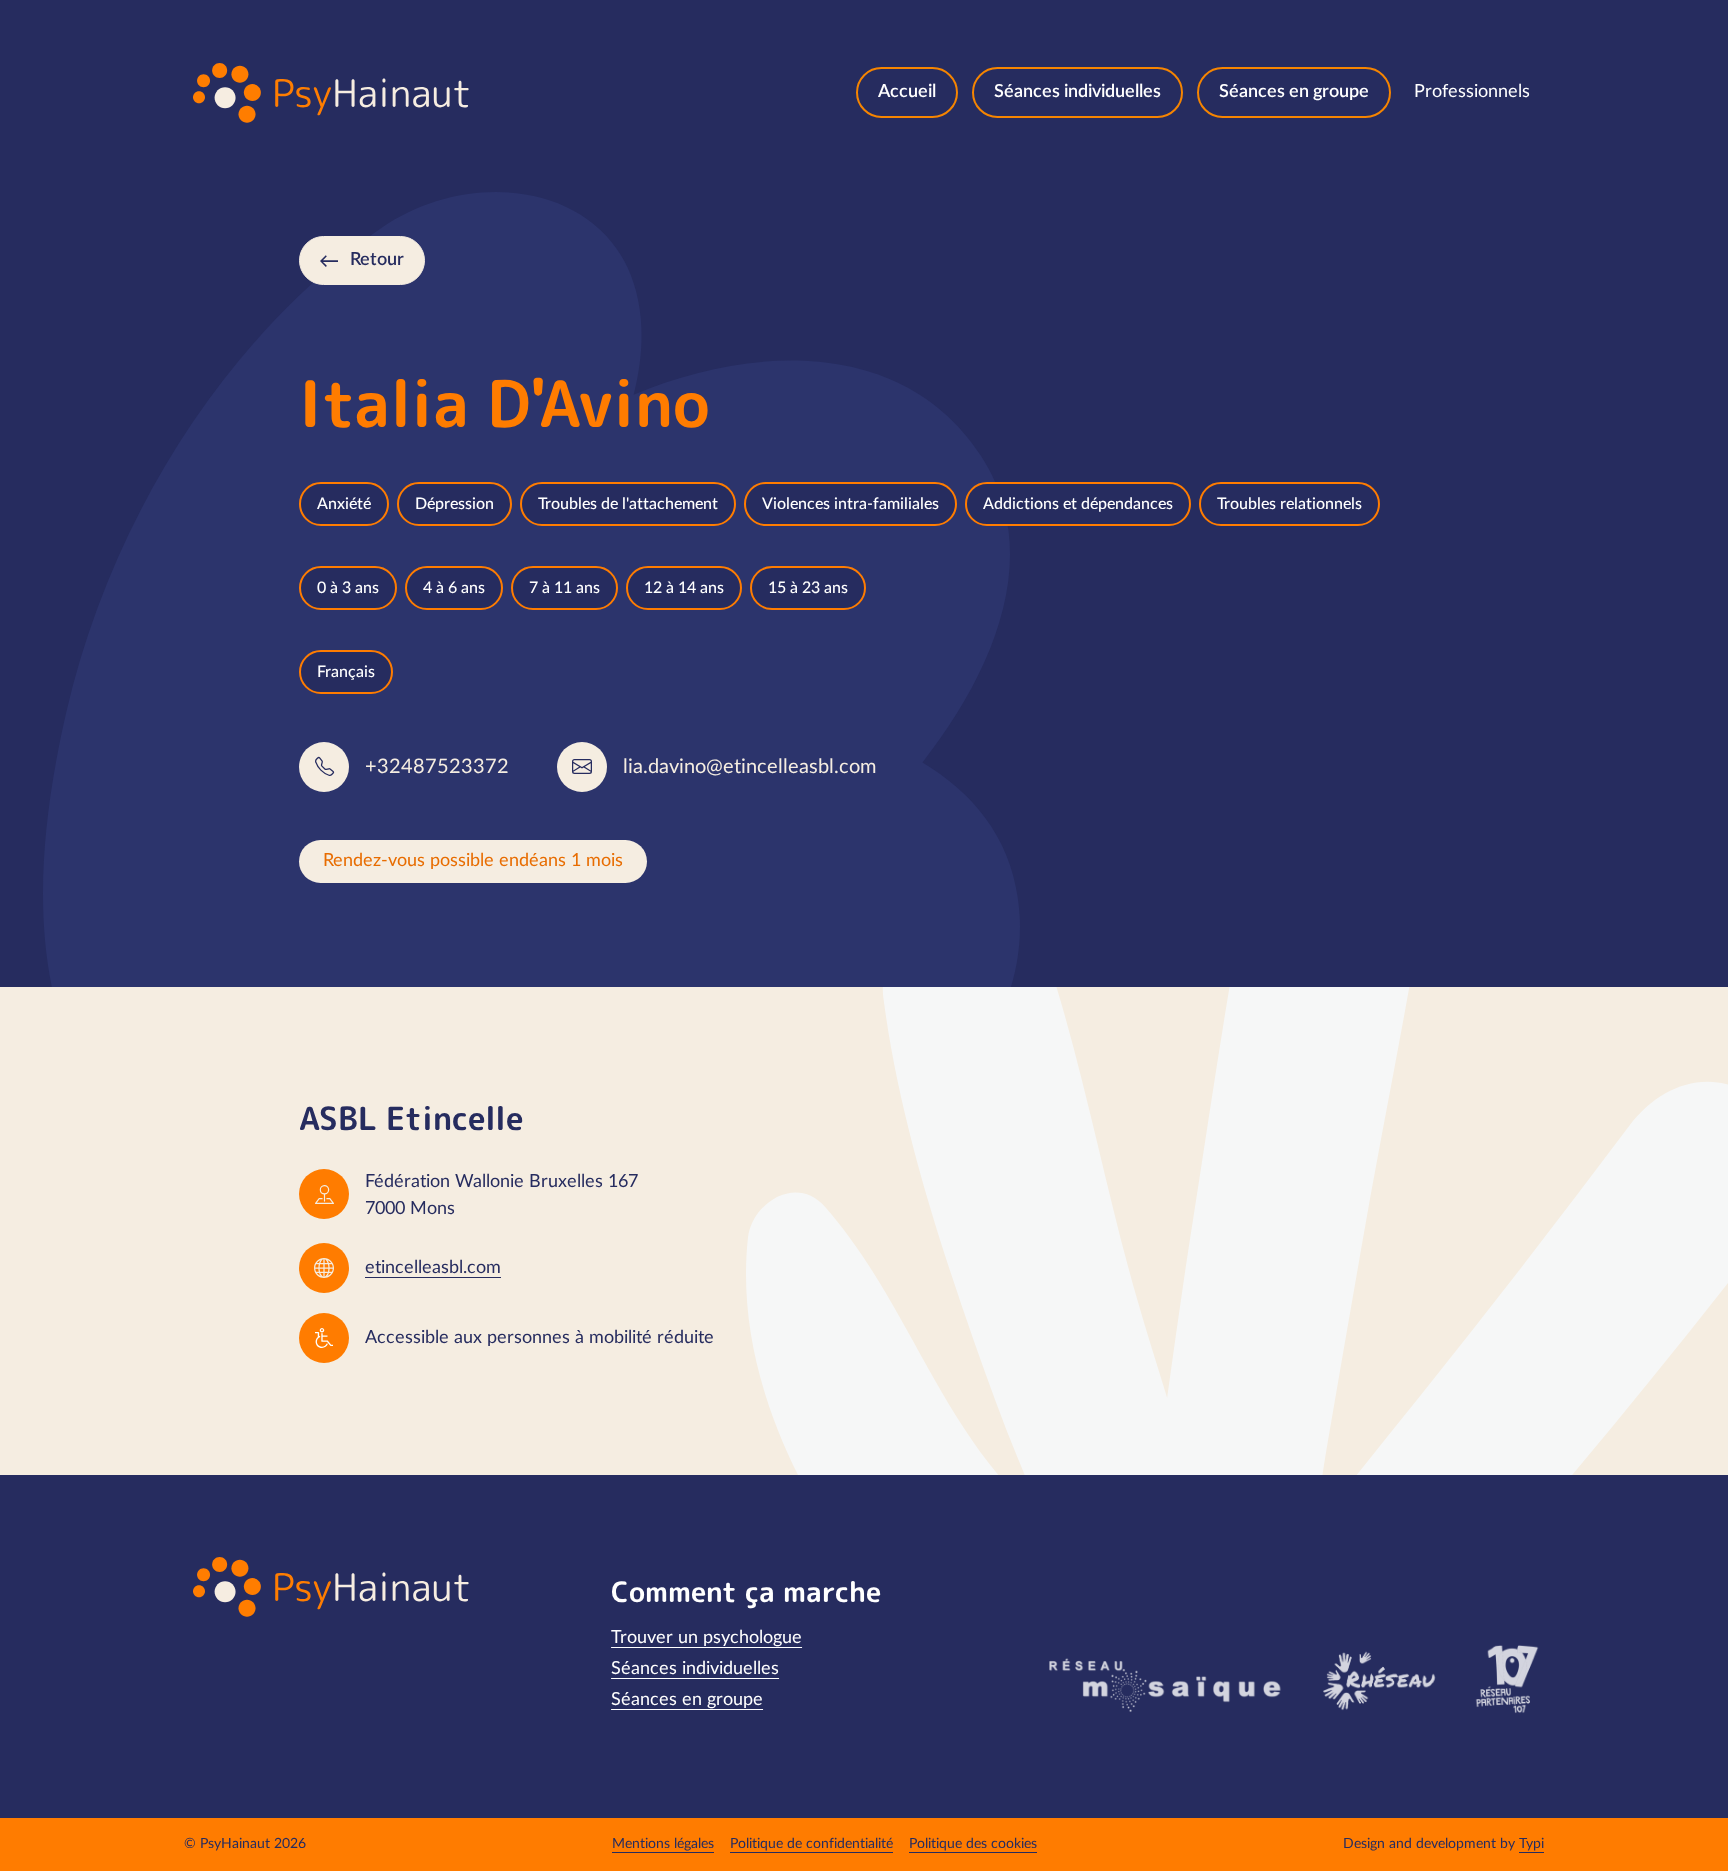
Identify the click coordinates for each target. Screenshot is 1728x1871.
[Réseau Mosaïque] (1162, 1684)
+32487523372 (437, 767)
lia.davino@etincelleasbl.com (749, 767)
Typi (1531, 1844)
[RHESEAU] (1377, 1679)
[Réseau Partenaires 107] (1506, 1679)
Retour (377, 260)
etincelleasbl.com (433, 1268)
